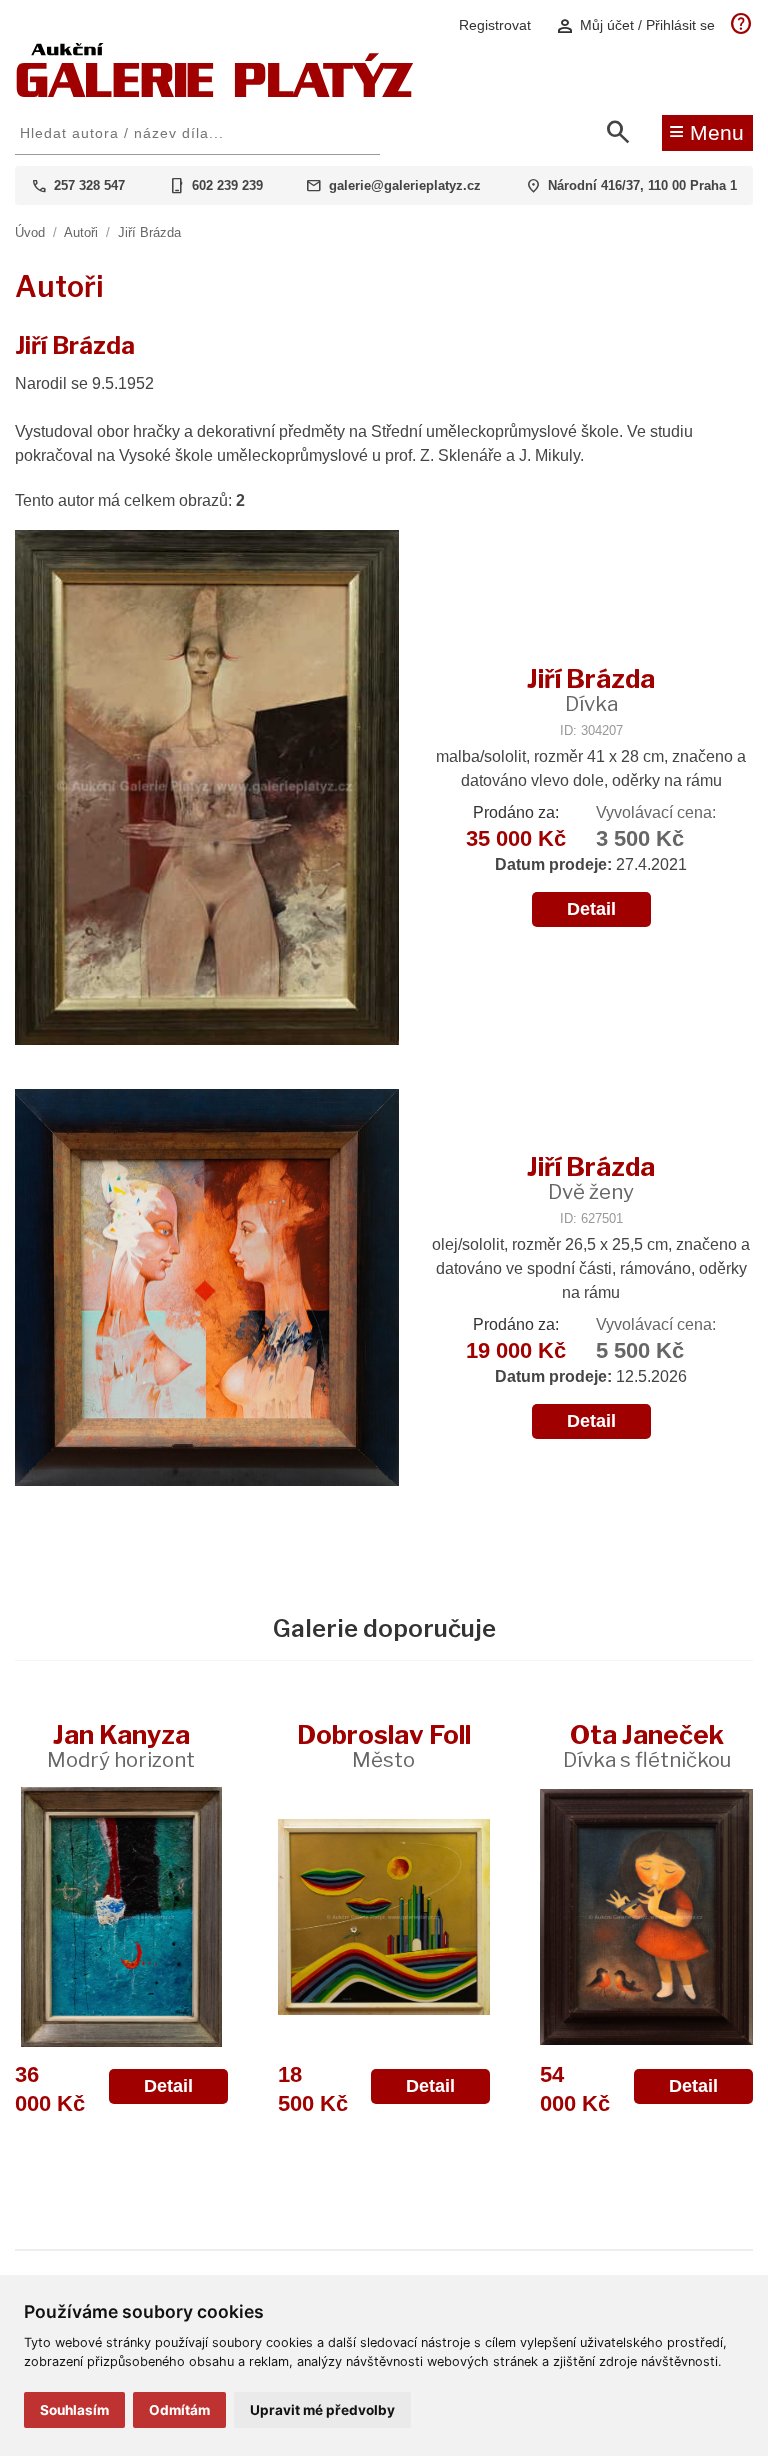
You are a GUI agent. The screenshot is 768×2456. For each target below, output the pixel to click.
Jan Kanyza (121, 1745)
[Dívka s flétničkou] (646, 1917)
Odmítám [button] (179, 2410)
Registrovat (495, 25)
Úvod (30, 232)
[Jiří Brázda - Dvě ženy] (207, 1290)
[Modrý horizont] (121, 1917)
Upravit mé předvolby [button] (322, 2410)
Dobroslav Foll (384, 1745)
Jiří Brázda (149, 232)
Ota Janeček (647, 1745)
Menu (706, 131)
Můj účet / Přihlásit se (635, 25)
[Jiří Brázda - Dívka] (207, 789)
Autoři (81, 232)
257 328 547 (89, 185)
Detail (591, 909)
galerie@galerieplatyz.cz (405, 185)
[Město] (384, 1917)
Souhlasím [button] (74, 2410)
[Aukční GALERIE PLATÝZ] (215, 92)
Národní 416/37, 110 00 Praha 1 (642, 185)
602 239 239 (227, 185)
